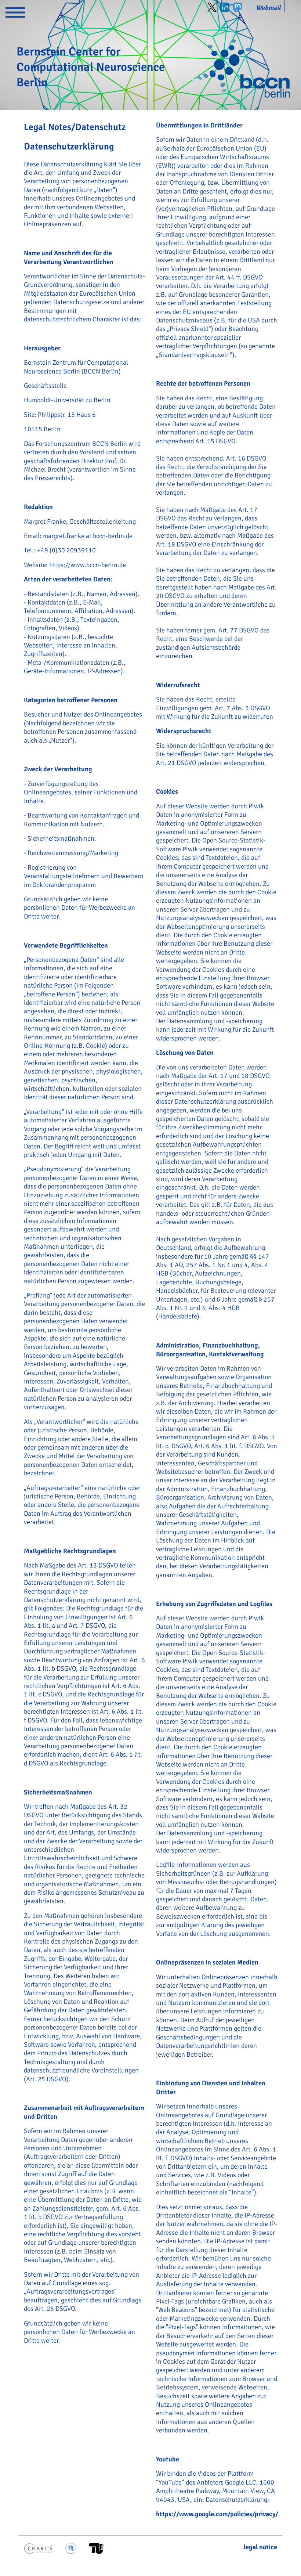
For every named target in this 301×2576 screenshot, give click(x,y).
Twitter (212, 7)
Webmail (268, 8)
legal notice (260, 2547)
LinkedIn (225, 7)
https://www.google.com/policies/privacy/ (217, 2514)
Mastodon (238, 7)
